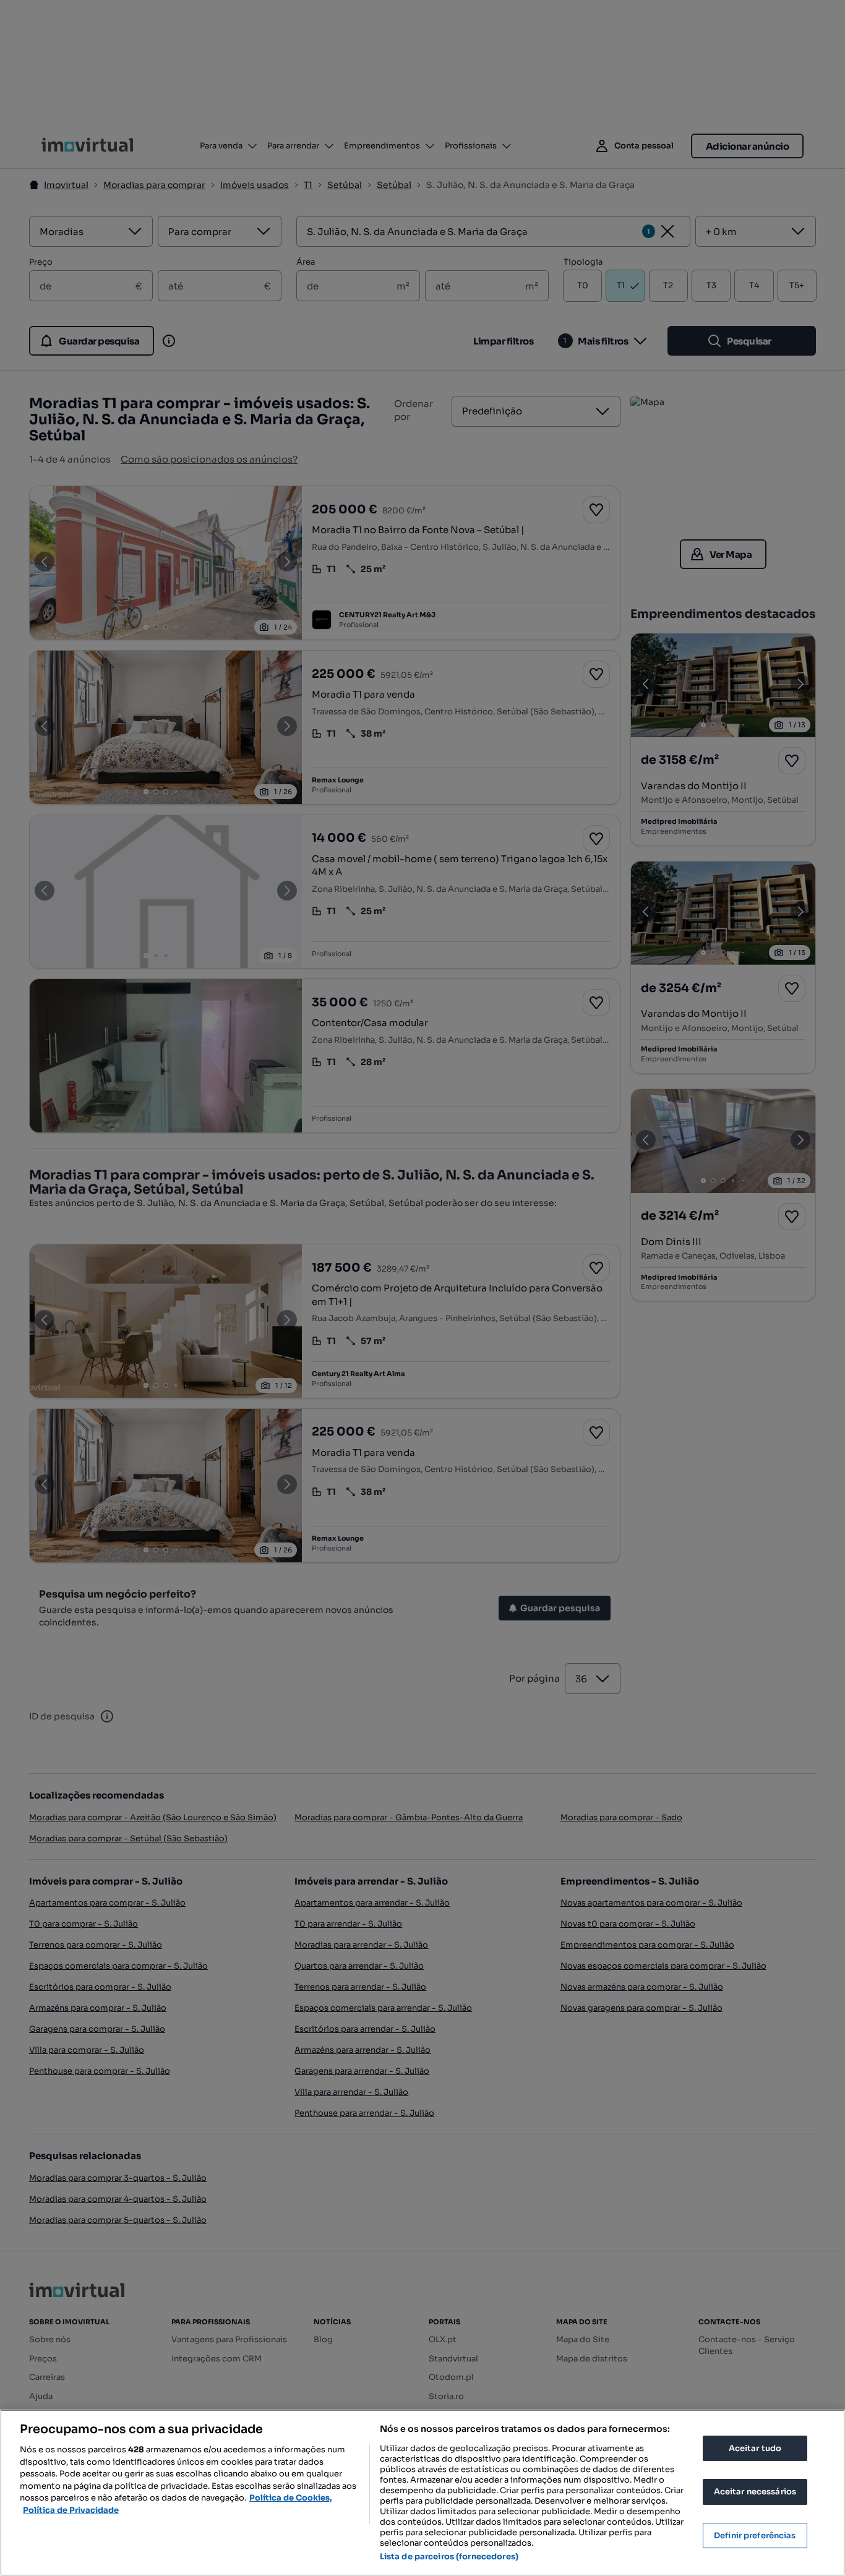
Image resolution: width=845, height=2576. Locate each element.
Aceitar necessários (755, 2492)
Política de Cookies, (291, 2498)
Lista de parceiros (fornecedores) (449, 2557)
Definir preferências (755, 2535)
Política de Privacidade (71, 2510)
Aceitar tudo (755, 2448)
